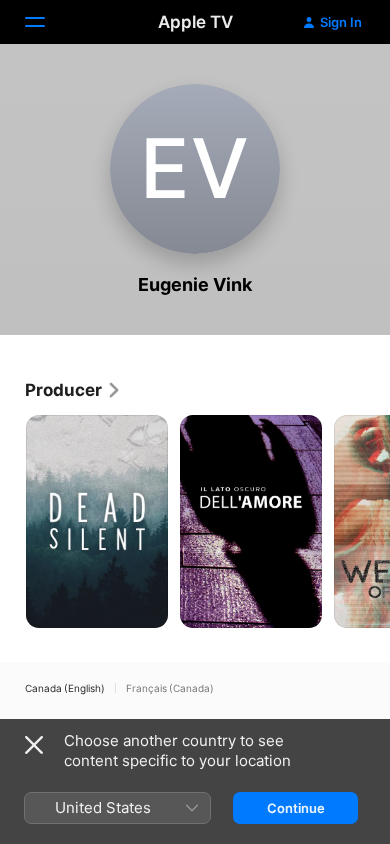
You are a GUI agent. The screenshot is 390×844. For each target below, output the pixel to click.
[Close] (34, 745)
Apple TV (195, 22)
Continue (296, 808)
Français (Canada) (170, 688)
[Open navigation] (47, 22)
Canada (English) (65, 688)
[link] (73, 390)
